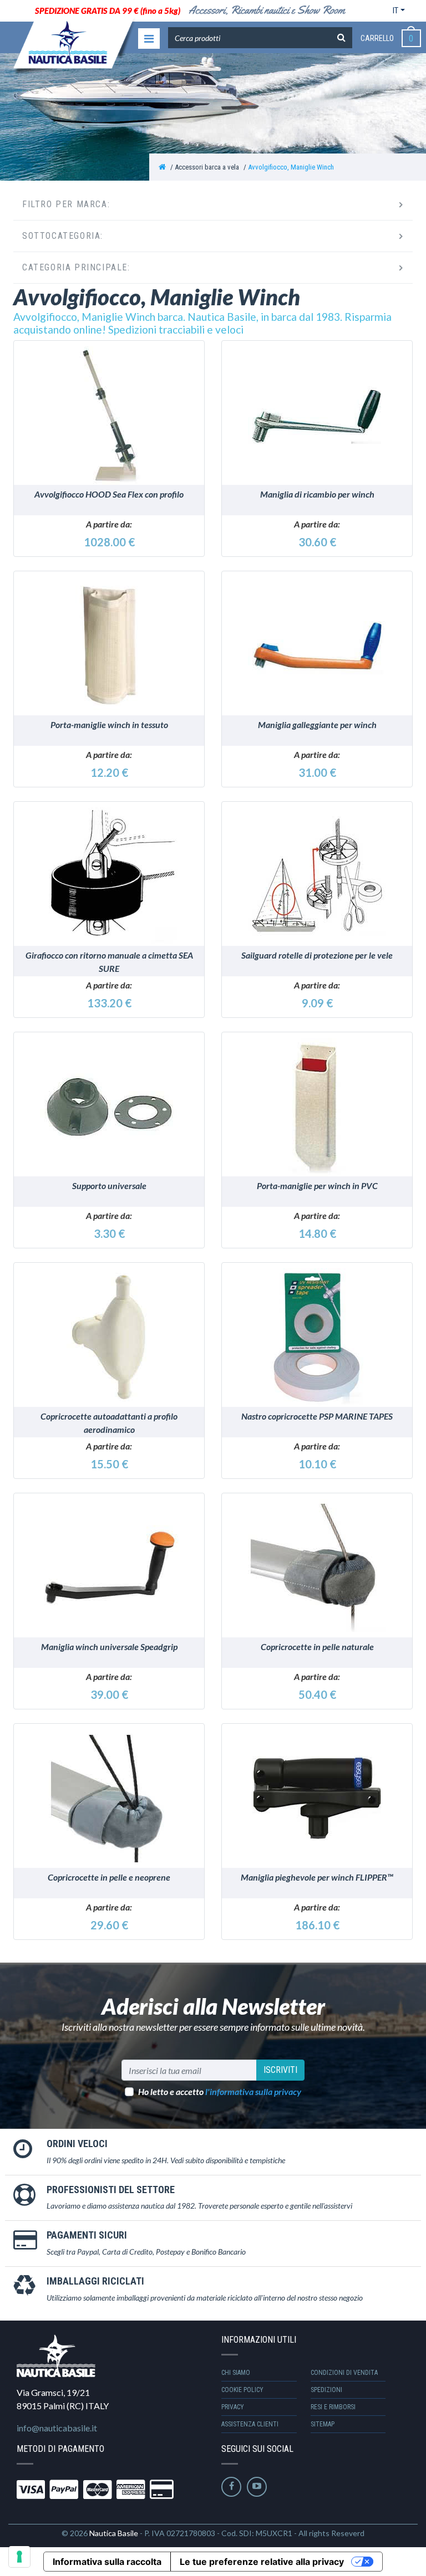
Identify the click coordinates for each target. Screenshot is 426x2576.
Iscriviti (280, 2070)
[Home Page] (162, 167)
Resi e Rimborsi (333, 2407)
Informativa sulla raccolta (107, 2562)
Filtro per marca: (66, 204)
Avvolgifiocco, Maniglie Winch (291, 167)
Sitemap (323, 2424)
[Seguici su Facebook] (231, 2487)
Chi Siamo (236, 2373)
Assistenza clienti (250, 2424)
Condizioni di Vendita (344, 2373)
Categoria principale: (76, 267)
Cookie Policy (242, 2390)
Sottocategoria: (63, 236)
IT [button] (395, 11)
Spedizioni (326, 2390)
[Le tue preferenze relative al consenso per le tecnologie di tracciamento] (19, 2557)
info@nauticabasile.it (57, 2428)
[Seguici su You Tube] (257, 2487)
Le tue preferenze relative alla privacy (262, 2562)
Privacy (233, 2407)
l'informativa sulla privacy (253, 2091)
